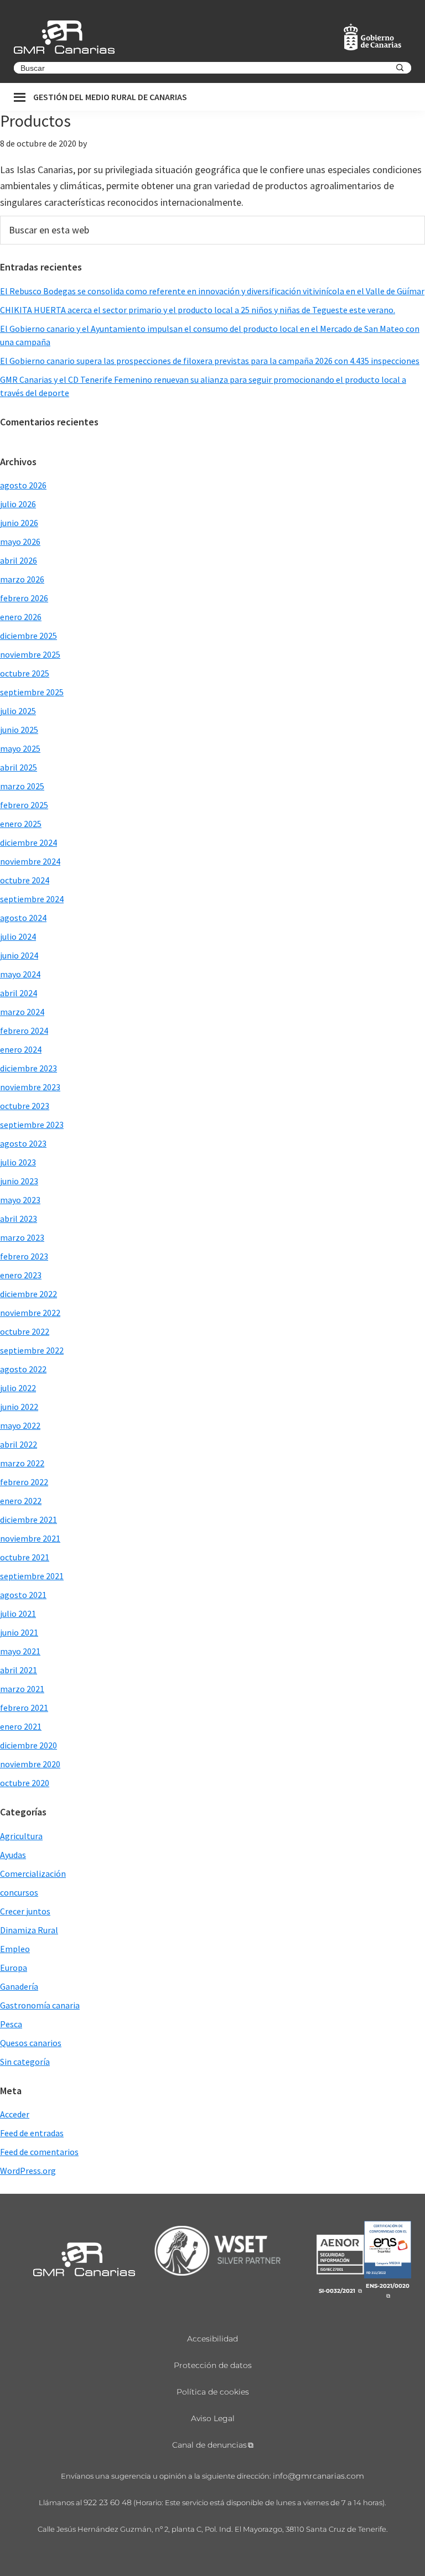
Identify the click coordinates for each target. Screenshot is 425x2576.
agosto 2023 (23, 1143)
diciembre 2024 (28, 842)
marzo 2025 (22, 786)
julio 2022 (18, 1388)
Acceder (15, 2114)
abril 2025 (19, 767)
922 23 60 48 (108, 2502)
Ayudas (13, 1855)
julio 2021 (18, 1614)
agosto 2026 (23, 485)
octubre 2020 (25, 1783)
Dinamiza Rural (29, 1930)
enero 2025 (21, 824)
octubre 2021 (25, 1557)
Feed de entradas (32, 2133)
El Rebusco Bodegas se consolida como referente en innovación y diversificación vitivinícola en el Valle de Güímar (212, 291)
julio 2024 (18, 936)
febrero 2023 (24, 1256)
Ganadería (19, 1986)
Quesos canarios (31, 2043)
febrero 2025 (24, 805)
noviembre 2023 (30, 1087)
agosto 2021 (23, 1595)
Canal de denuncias (209, 2445)
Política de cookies (213, 2392)
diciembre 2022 (28, 1294)
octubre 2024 (25, 880)
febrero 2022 (24, 1482)
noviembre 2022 (30, 1313)
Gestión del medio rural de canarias (110, 97)
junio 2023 (19, 1181)
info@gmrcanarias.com (318, 2476)
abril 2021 (19, 1670)
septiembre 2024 (32, 899)
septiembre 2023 (32, 1125)
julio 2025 (18, 711)
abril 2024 (19, 993)
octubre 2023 (25, 1106)
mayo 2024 (20, 974)
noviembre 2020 (30, 1764)
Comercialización (33, 1874)
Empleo (15, 1949)
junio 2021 (19, 1632)
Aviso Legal (213, 2418)
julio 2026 (18, 504)
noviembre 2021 (30, 1538)
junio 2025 (19, 730)
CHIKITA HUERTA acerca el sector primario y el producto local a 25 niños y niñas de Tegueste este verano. (198, 310)
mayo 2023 (20, 1200)
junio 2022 (19, 1407)
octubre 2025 (25, 673)
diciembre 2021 (28, 1519)
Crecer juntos (25, 1911)
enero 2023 (21, 1275)
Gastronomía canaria (40, 2005)
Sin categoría (25, 2062)
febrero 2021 (24, 1708)
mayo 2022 (20, 1425)
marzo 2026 (22, 579)
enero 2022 (21, 1501)
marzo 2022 (22, 1463)
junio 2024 (19, 955)
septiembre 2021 (32, 1576)
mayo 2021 (20, 1651)
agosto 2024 (23, 918)
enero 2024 (21, 1049)
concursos (19, 1892)
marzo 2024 (22, 1012)
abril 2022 (19, 1444)
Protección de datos (213, 2365)
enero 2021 (21, 1726)
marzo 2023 (22, 1237)
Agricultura (21, 1836)
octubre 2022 (25, 1331)
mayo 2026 (20, 542)
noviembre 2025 (30, 654)
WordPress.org (28, 2171)
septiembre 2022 (32, 1350)
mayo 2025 (20, 748)
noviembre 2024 (30, 861)
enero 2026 (21, 617)
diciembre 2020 (28, 1745)
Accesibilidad (212, 2339)
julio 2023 (18, 1162)
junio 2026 (19, 523)
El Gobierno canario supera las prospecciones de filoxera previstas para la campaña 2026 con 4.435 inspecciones (210, 361)
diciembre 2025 (28, 636)
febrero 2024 (24, 1031)
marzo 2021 (22, 1689)
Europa (14, 1968)
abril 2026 (19, 560)
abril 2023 (19, 1219)
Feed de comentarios (39, 2152)
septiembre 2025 (32, 692)
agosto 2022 (23, 1369)
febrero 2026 (24, 598)
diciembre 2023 (28, 1068)
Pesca (11, 2024)
